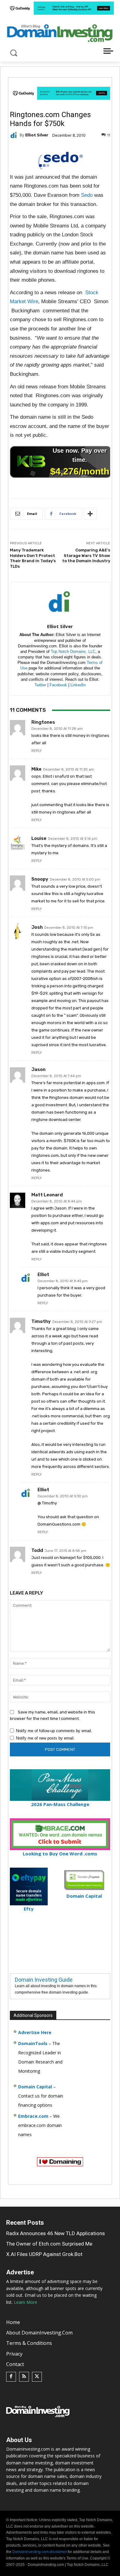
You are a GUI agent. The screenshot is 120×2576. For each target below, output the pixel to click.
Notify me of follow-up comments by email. (54, 1731)
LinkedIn (78, 685)
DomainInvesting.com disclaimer (40, 2552)
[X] (37, 2377)
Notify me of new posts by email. (45, 1738)
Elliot (43, 1275)
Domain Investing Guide (44, 1980)
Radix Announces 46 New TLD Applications (56, 2233)
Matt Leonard (47, 1195)
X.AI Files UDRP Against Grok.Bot (44, 2254)
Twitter (40, 685)
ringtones (43, 722)
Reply (37, 751)
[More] (90, 514)
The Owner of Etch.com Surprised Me (49, 2244)
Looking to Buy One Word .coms (60, 1854)
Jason (38, 1070)
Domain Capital (35, 2087)
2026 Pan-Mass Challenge (60, 1804)
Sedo (87, 195)
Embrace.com (33, 2116)
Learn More (26, 2302)
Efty (29, 1909)
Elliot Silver (37, 135)
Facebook (58, 685)
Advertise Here (35, 2032)
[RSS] (24, 2377)
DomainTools (33, 2043)
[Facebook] (11, 2377)
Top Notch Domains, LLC (73, 652)
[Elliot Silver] (15, 135)
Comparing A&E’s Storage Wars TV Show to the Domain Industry (86, 555)
